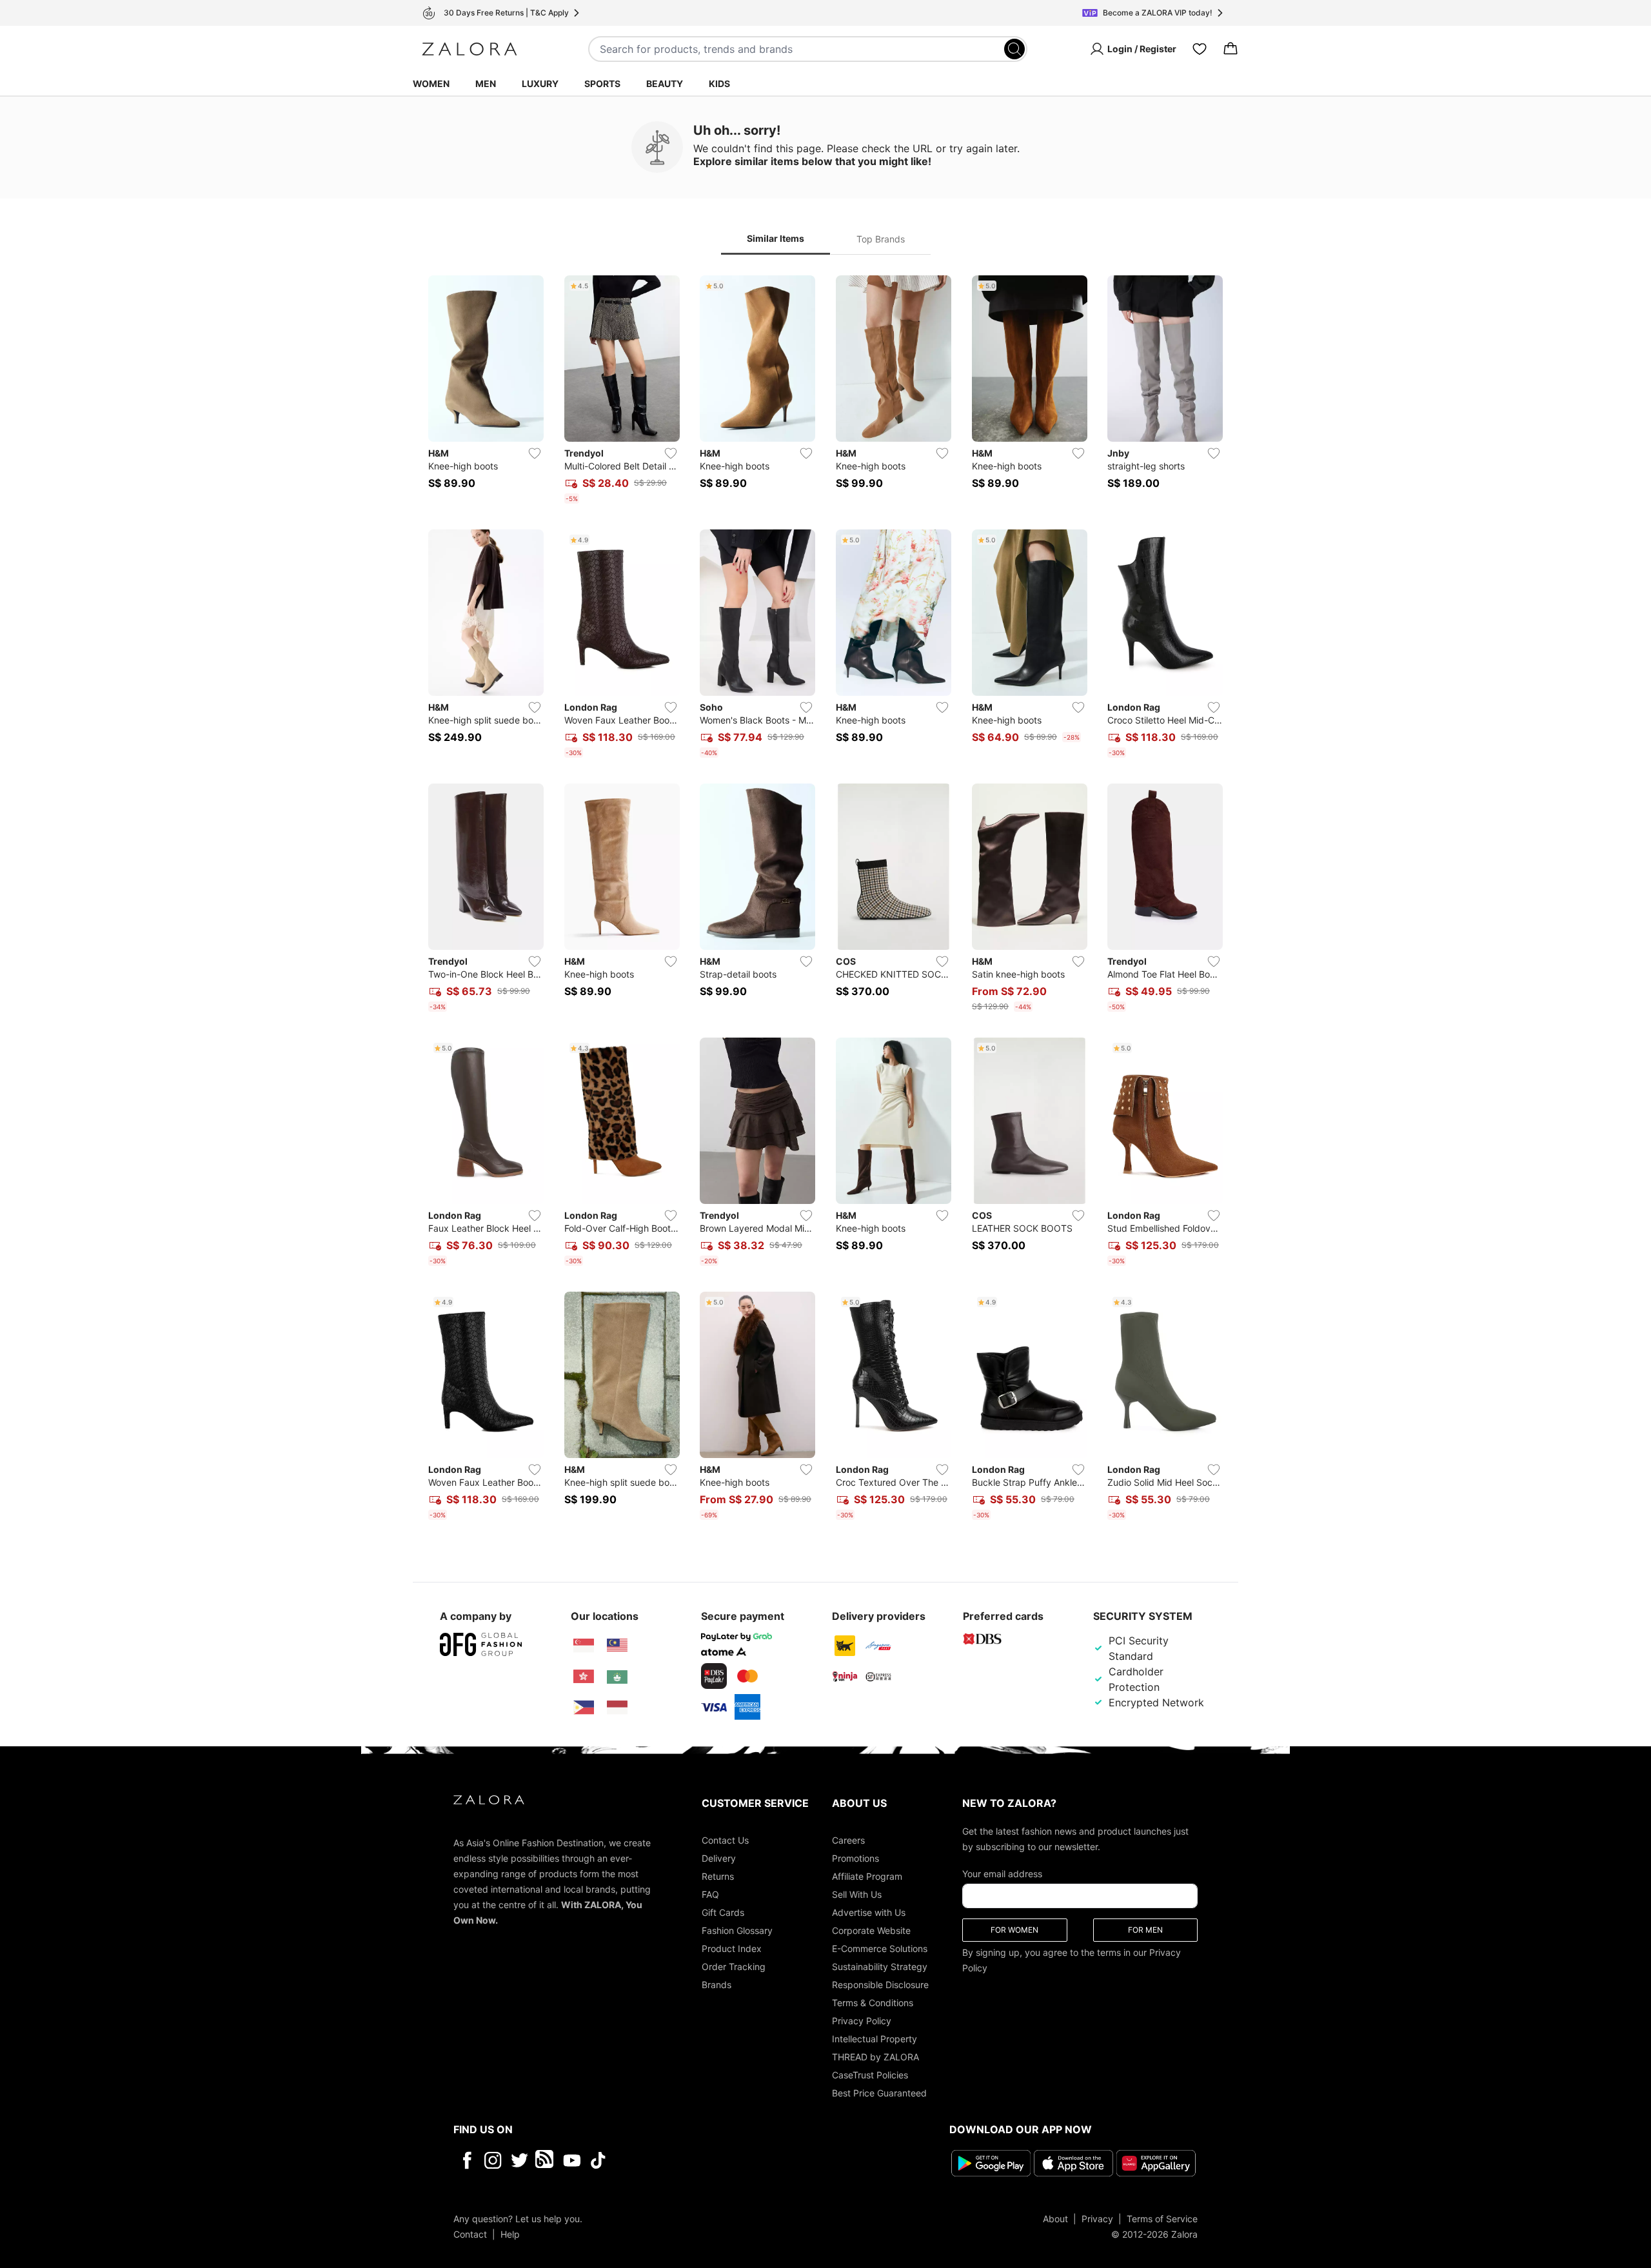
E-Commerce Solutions (880, 1948)
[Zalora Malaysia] (617, 1646)
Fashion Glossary (737, 1930)
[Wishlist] (1200, 49)
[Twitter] (519, 2160)
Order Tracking (734, 1967)
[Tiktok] (682, 2160)
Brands (717, 1985)
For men (1145, 1930)
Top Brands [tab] (881, 239)
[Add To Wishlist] (535, 453)
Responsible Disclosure (880, 1985)
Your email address (1002, 1874)
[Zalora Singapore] (584, 1646)
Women (431, 84)
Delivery (719, 1858)
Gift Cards (723, 1912)
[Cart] (1231, 49)
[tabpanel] (825, 900)
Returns (718, 1876)
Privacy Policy (862, 2021)
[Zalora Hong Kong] (584, 1677)
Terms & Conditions (873, 2003)
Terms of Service (1162, 2219)
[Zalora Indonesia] (617, 1708)
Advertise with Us (869, 1912)
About (1055, 2219)
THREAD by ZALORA (875, 2057)
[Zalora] (470, 49)
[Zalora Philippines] (584, 1708)
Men (486, 84)
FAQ (710, 1894)
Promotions (855, 1858)
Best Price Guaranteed (879, 2093)
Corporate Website (871, 1930)
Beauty (665, 84)
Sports (602, 84)
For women (1014, 1930)
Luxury (540, 84)
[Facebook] (467, 2160)
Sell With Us (857, 1894)
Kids (719, 84)
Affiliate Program (867, 1876)
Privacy (1097, 2219)
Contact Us (725, 1840)
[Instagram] (493, 2160)
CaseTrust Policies (870, 2075)
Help (510, 2234)
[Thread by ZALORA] (546, 2160)
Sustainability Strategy (880, 1967)
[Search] (1014, 49)
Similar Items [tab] (776, 238)
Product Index (732, 1948)
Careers (848, 1840)
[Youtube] (572, 2160)
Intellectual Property (875, 2039)
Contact (470, 2234)
